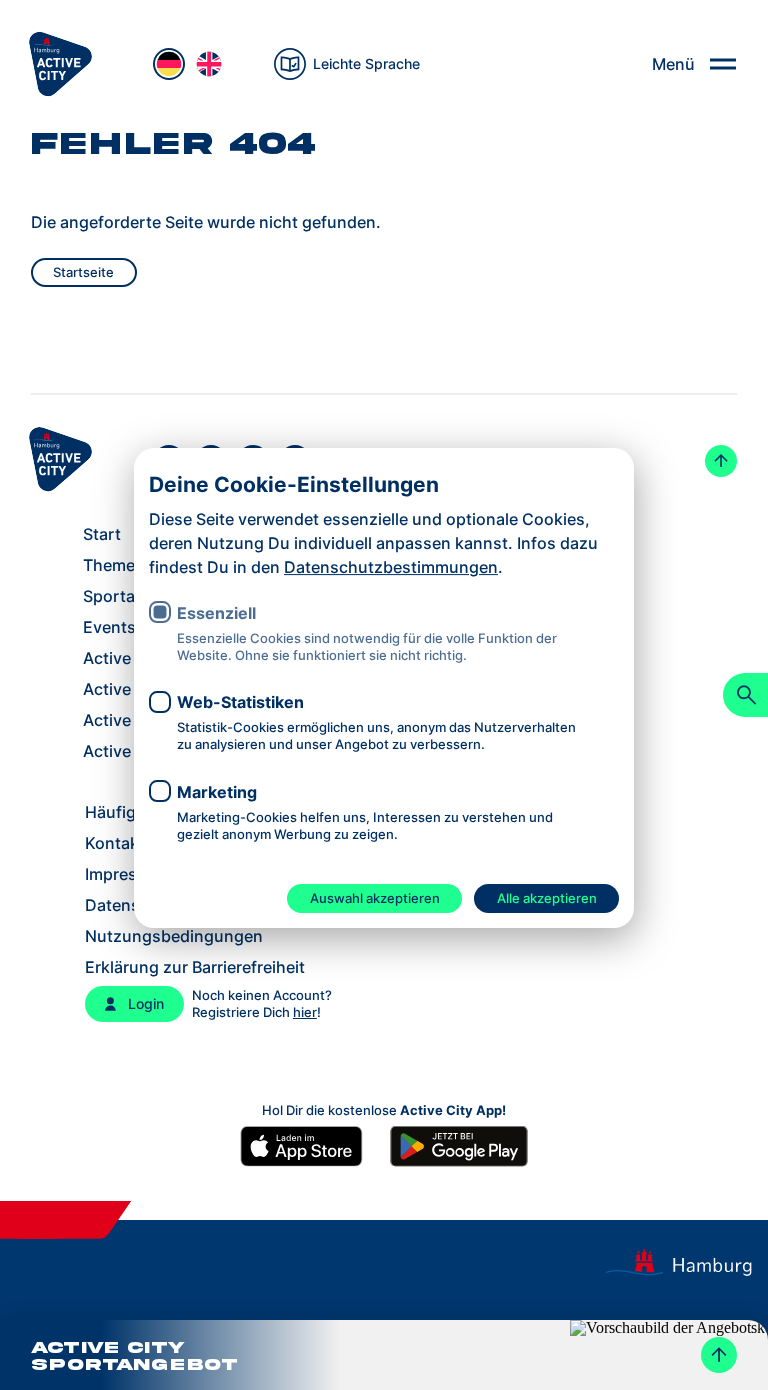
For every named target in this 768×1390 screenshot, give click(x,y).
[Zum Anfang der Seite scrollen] (721, 461)
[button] (384, 1355)
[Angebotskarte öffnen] (719, 1355)
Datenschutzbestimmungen (391, 567)
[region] (384, 668)
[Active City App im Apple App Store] (309, 1146)
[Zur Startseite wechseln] (60, 64)
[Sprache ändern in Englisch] (209, 64)
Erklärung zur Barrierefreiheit (195, 967)
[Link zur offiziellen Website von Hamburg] (686, 1263)
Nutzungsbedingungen (174, 936)
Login (146, 1003)
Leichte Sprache (366, 63)
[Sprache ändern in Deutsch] (169, 64)
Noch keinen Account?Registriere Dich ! (262, 1003)
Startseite (83, 272)
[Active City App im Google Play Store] (459, 1146)
